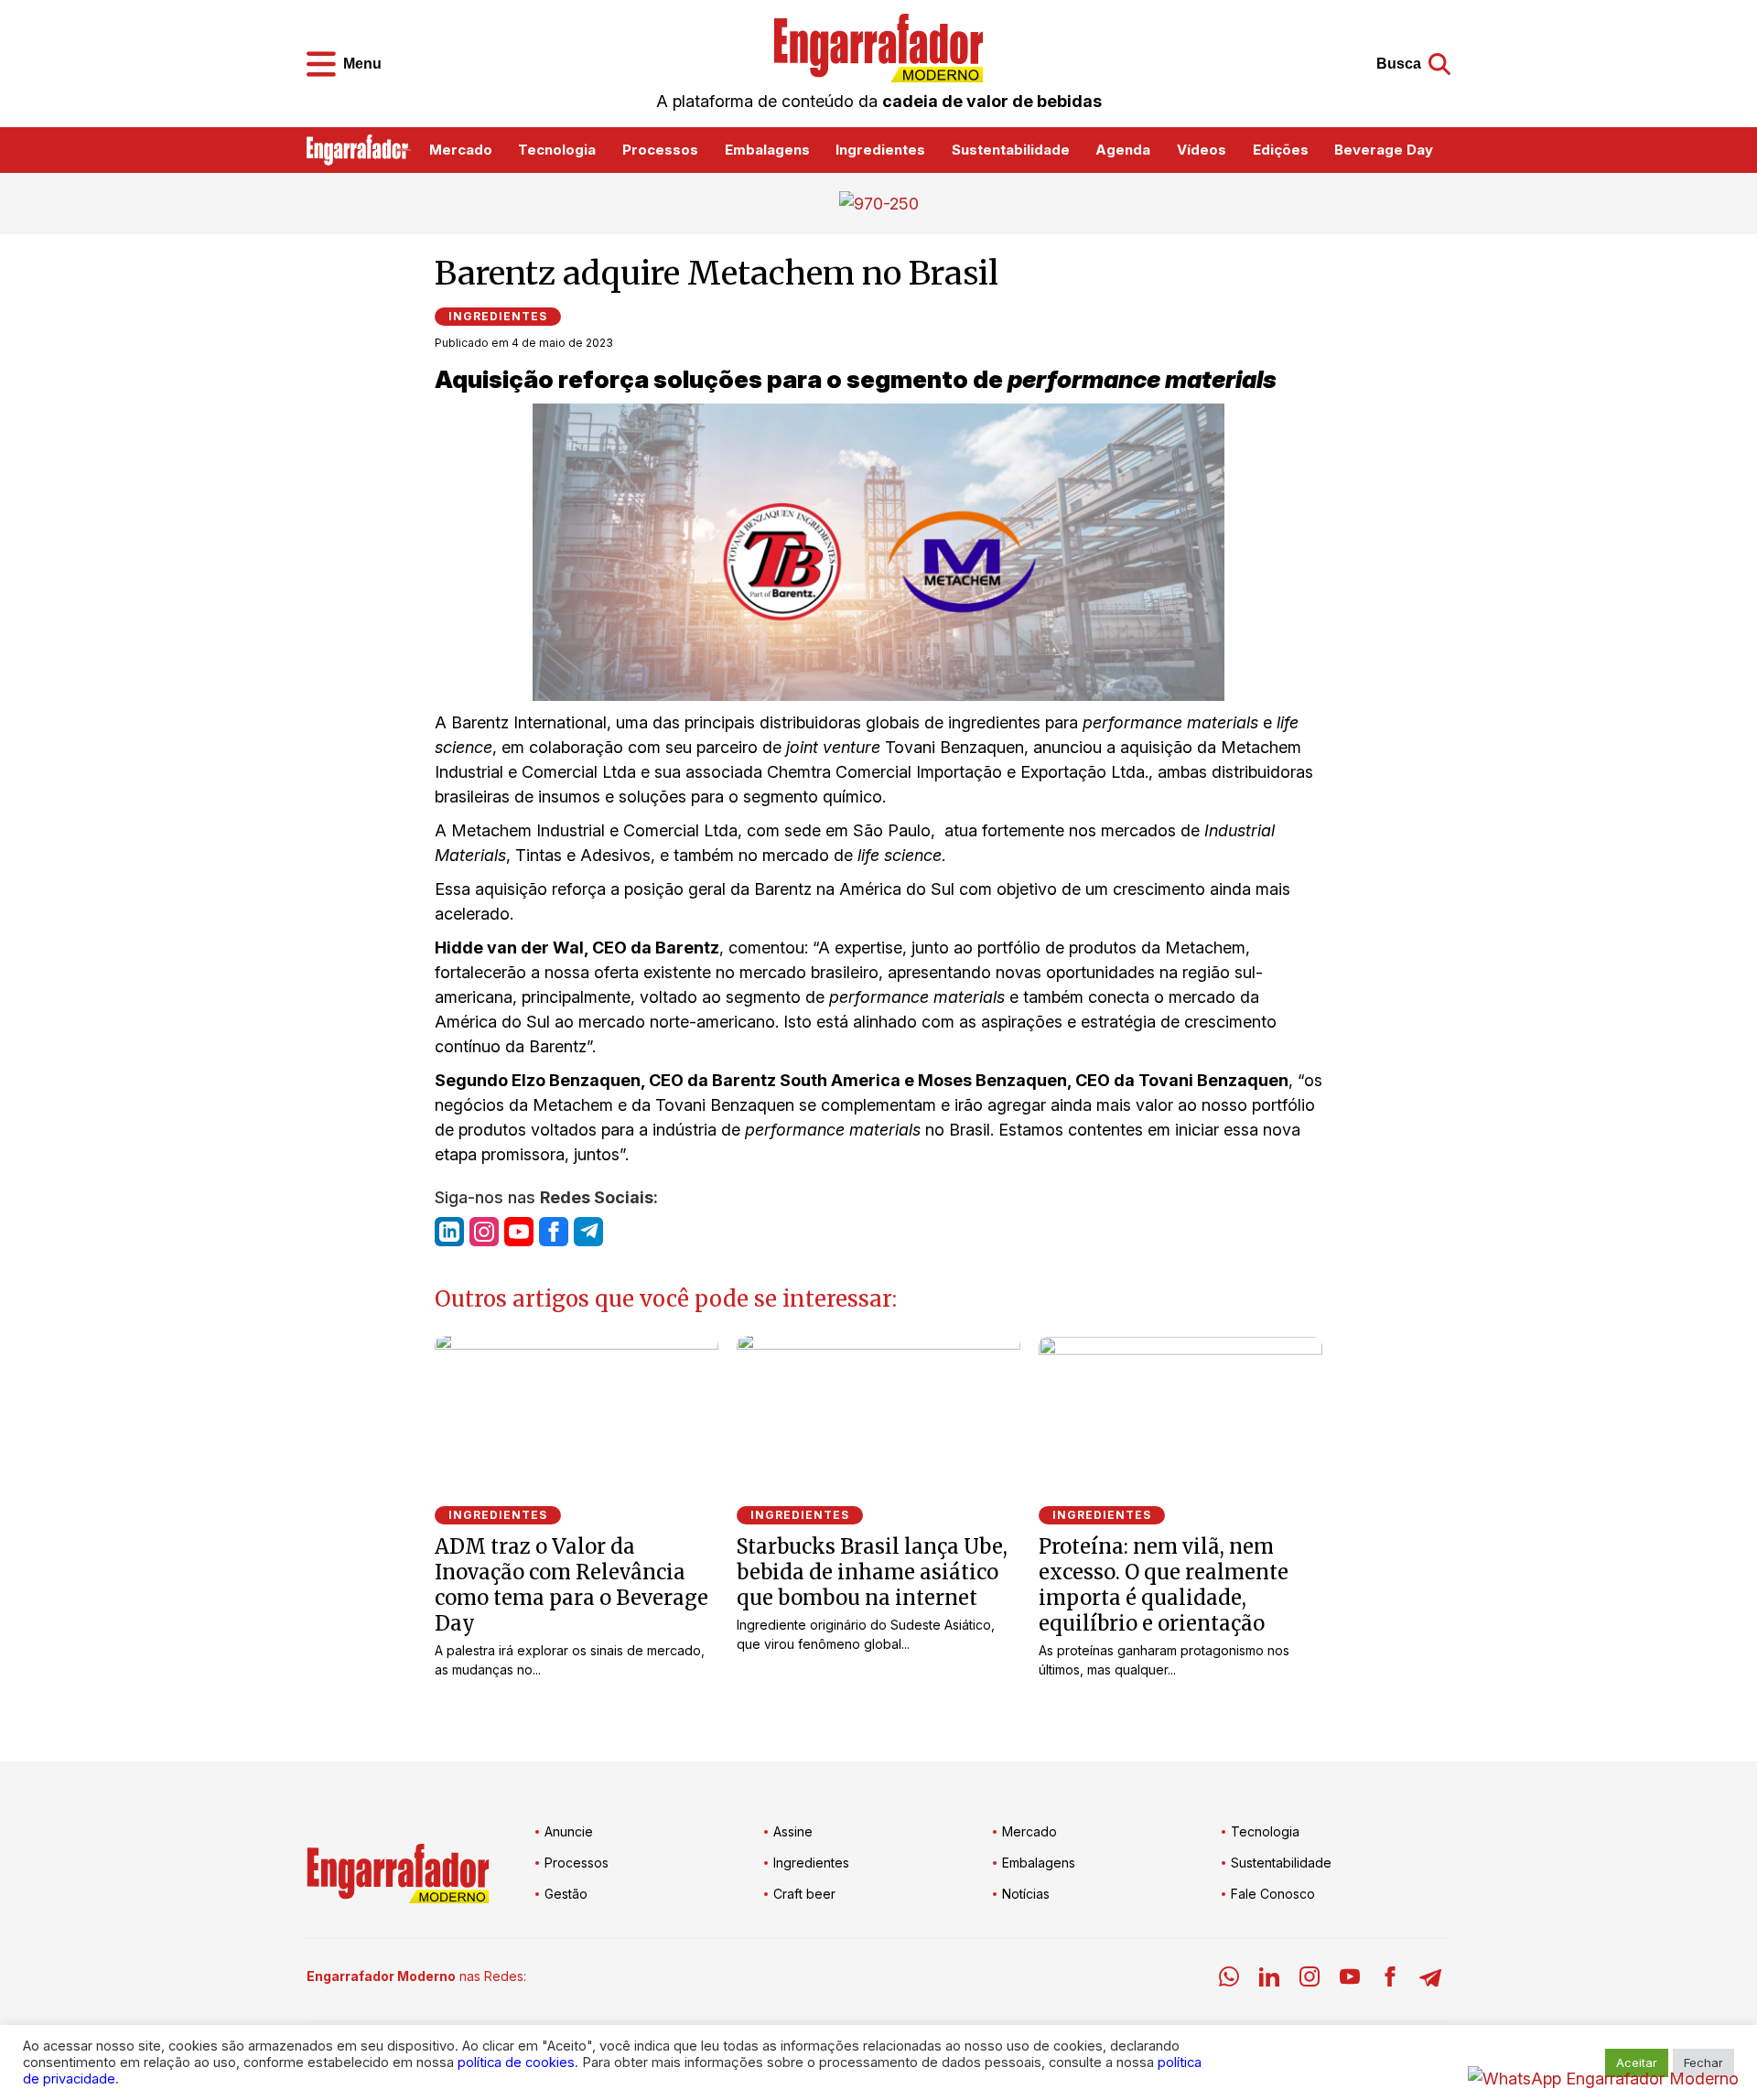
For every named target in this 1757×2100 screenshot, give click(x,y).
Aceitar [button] (1637, 2062)
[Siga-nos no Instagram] (484, 1232)
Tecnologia (557, 150)
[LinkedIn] (1269, 1980)
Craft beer (804, 1894)
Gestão (566, 1894)
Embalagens (767, 150)
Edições (1281, 150)
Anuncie (569, 1831)
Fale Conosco (1273, 1894)
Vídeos (1202, 150)
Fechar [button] (1703, 2062)
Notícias (1026, 1894)
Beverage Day (1384, 150)
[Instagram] (1310, 1980)
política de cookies (516, 2062)
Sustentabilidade (1011, 150)
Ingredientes (880, 150)
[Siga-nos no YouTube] (519, 1232)
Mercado (461, 150)
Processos (660, 150)
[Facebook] (1390, 1980)
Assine (793, 1831)
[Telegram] (1430, 1980)
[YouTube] (1350, 1980)
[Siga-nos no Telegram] (588, 1232)
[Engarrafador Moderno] (878, 48)
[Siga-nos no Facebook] (554, 1232)
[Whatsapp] (1229, 1980)
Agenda (1123, 150)
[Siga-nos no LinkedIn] (449, 1232)
